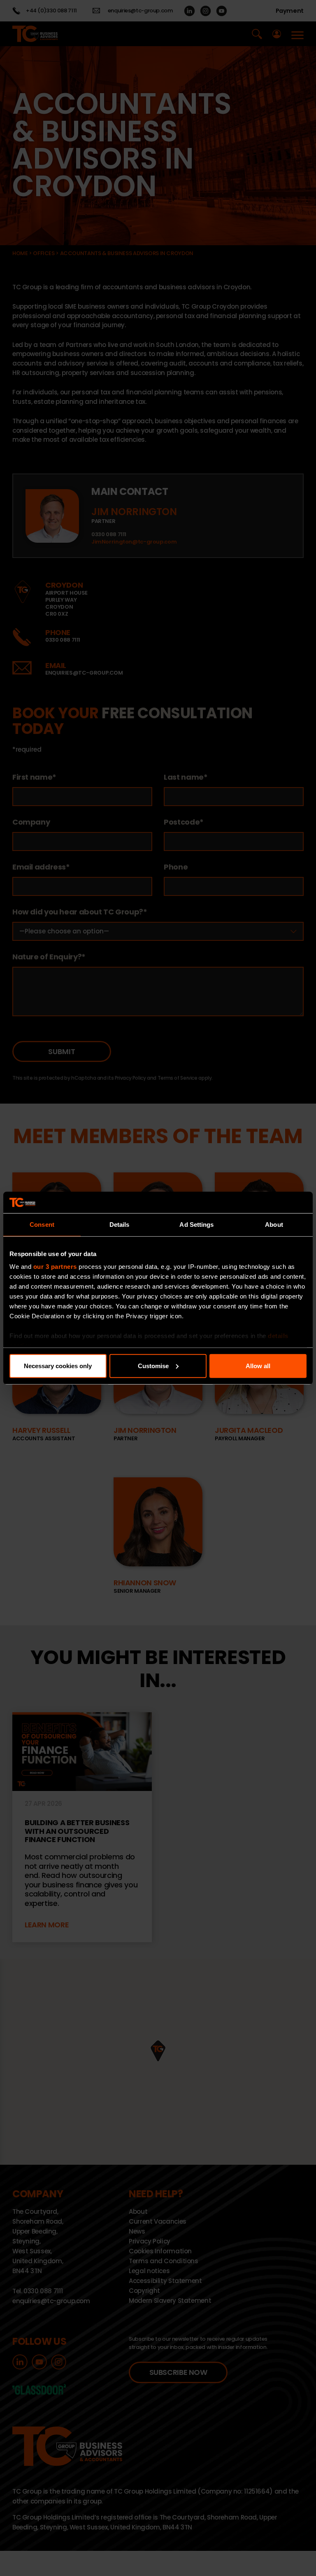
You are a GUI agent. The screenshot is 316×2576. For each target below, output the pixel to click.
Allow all (258, 1366)
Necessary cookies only (58, 1366)
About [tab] (274, 1225)
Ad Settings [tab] (196, 1225)
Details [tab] (120, 1225)
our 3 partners (55, 1267)
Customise (153, 1366)
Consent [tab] (42, 1225)
